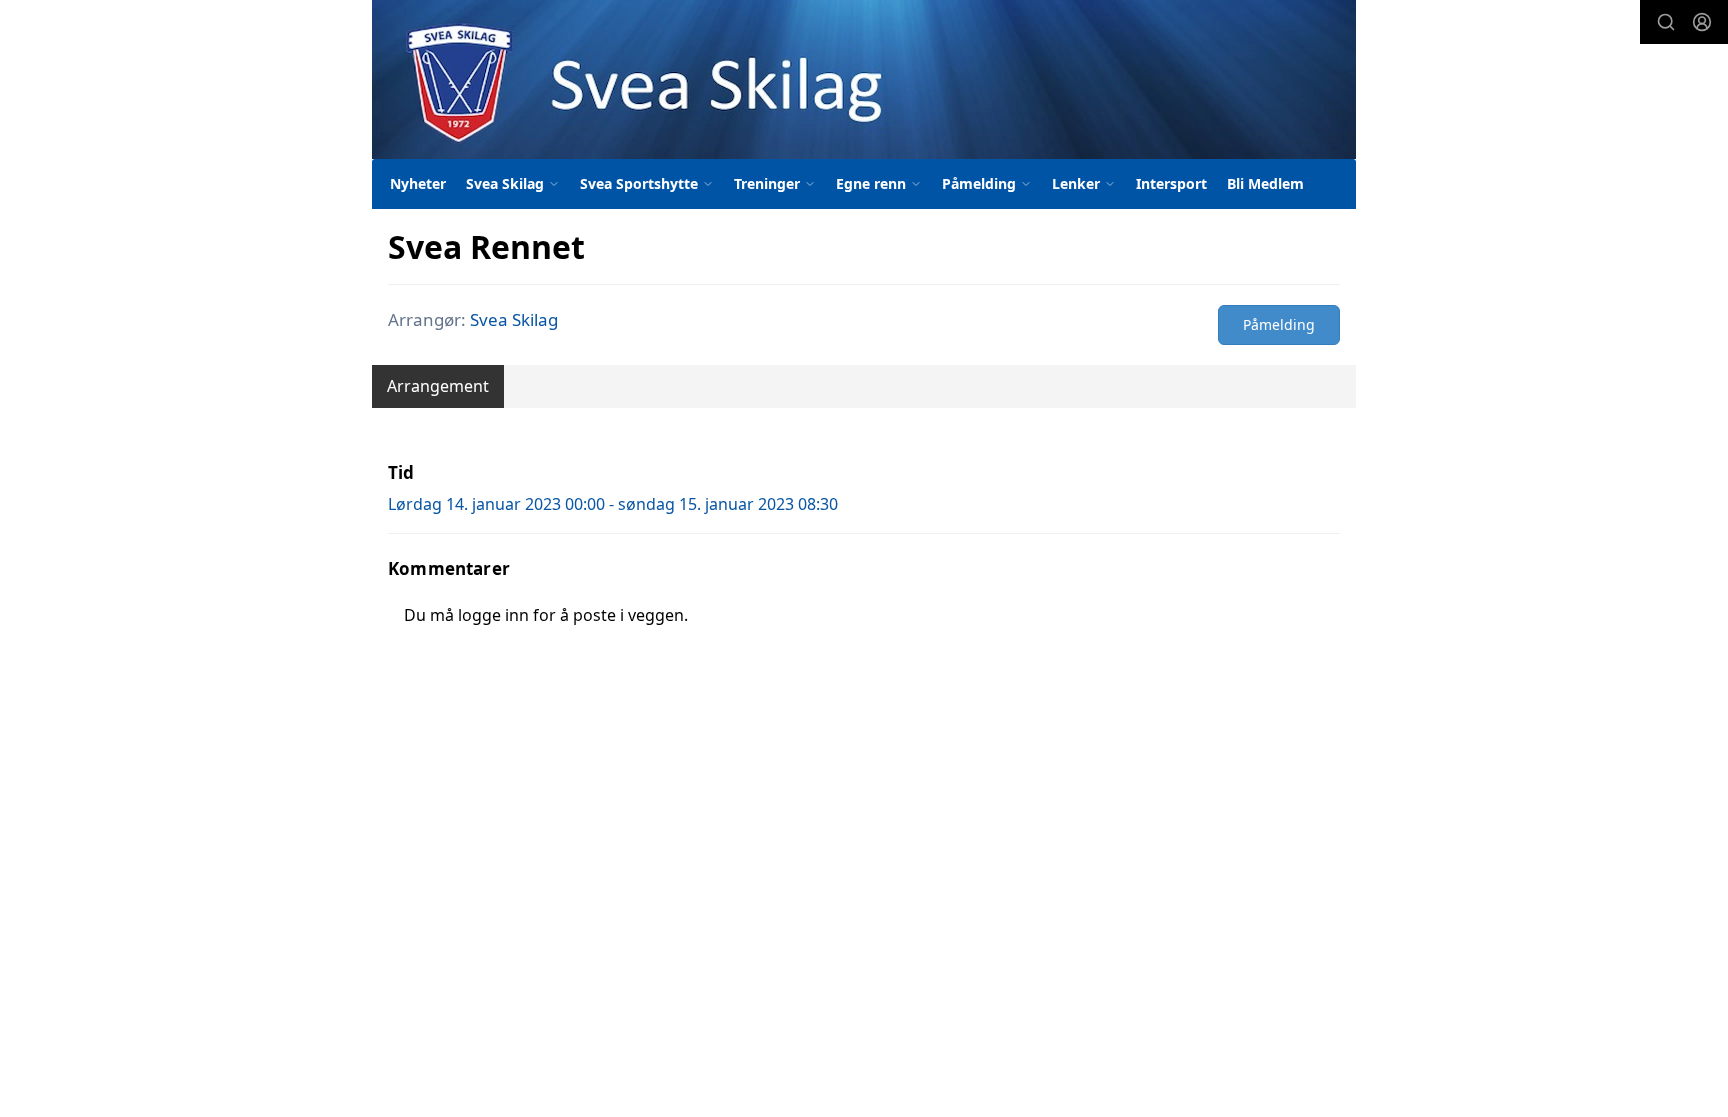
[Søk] (1666, 22)
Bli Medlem (1265, 183)
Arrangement (438, 386)
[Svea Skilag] (864, 79)
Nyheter (418, 183)
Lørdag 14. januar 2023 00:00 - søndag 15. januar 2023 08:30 (613, 504)
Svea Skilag (514, 319)
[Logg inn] (1702, 22)
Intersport (1171, 183)
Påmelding (1279, 324)
